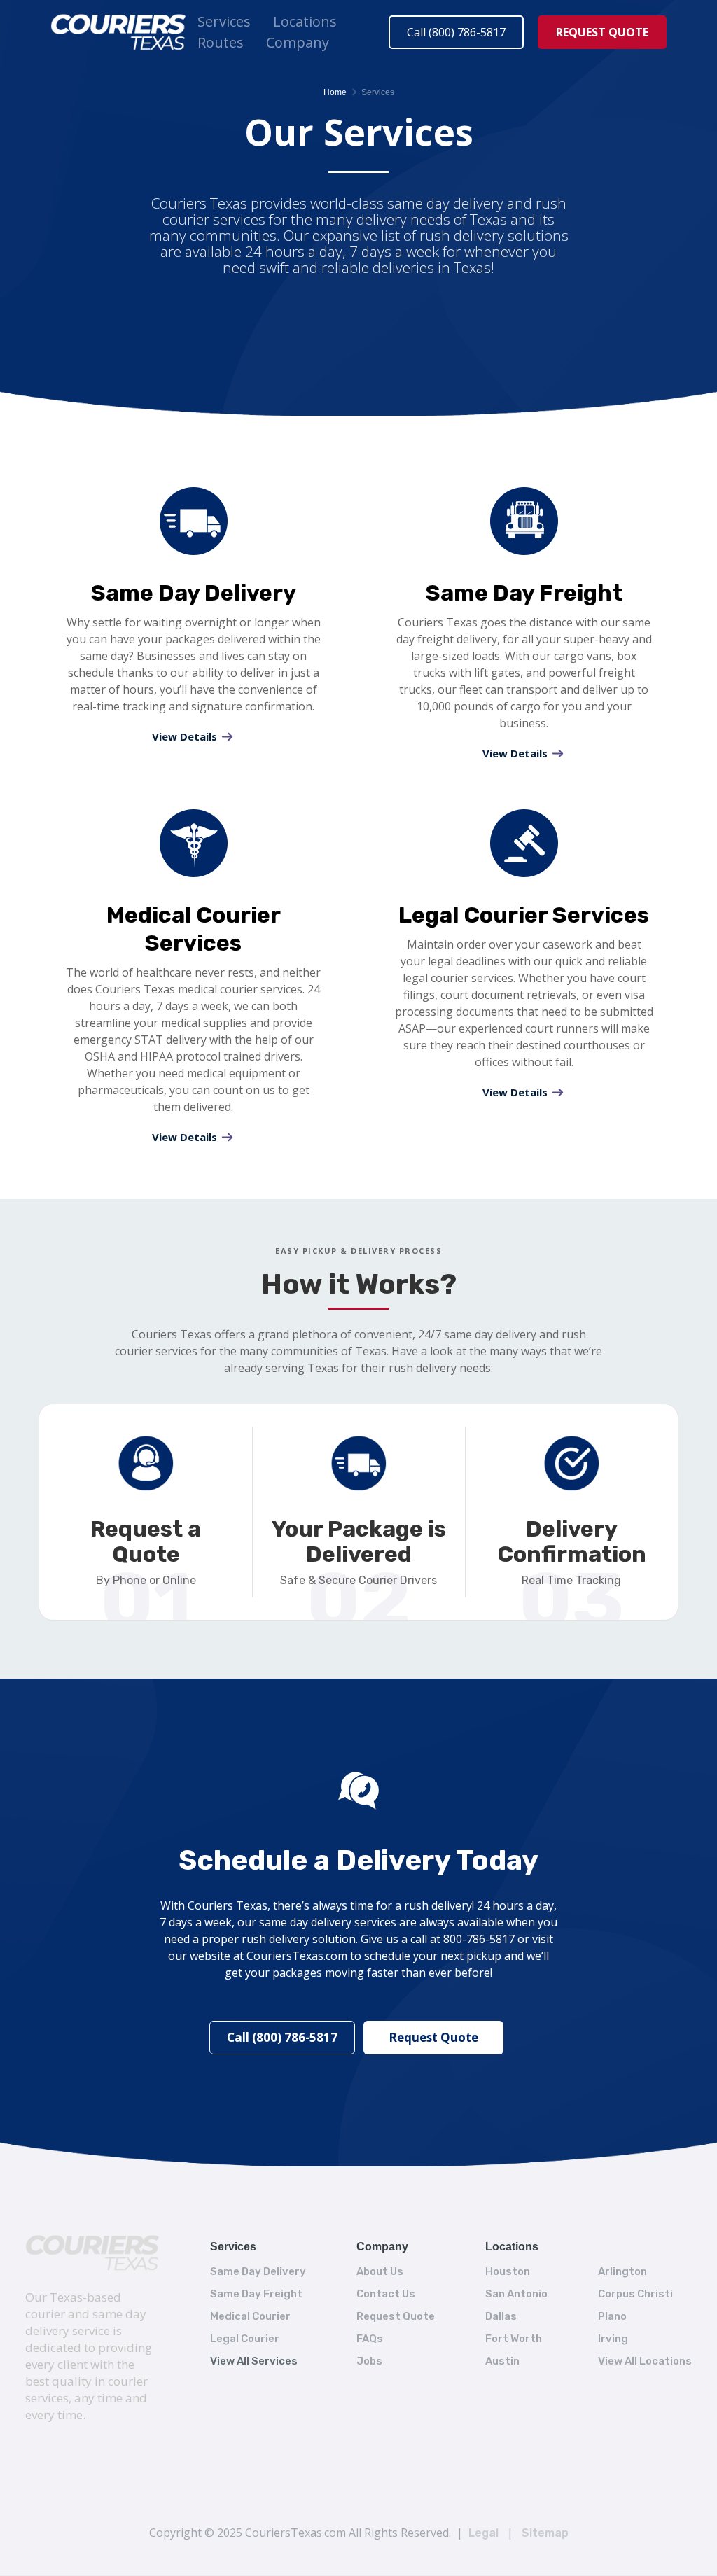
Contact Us (386, 2294)
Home (335, 92)
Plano (612, 2316)
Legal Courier (245, 2339)
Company (298, 42)
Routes (221, 42)
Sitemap (545, 2533)
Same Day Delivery (258, 2271)
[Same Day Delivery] (193, 525)
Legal (483, 2533)
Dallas (501, 2316)
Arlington (622, 2271)
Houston (508, 2271)
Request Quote (433, 2037)
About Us (380, 2271)
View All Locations (645, 2361)
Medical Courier (250, 2316)
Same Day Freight (256, 2294)
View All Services (254, 2361)
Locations (305, 21)
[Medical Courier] (193, 847)
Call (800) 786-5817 (456, 32)
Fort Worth (514, 2339)
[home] (118, 32)
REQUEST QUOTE (602, 32)
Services (224, 21)
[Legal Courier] (524, 847)
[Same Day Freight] (524, 525)
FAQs (370, 2339)
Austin (502, 2361)
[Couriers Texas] (92, 2253)
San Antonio (516, 2294)
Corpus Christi (635, 2294)
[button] (224, 22)
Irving (613, 2339)
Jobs (369, 2361)
